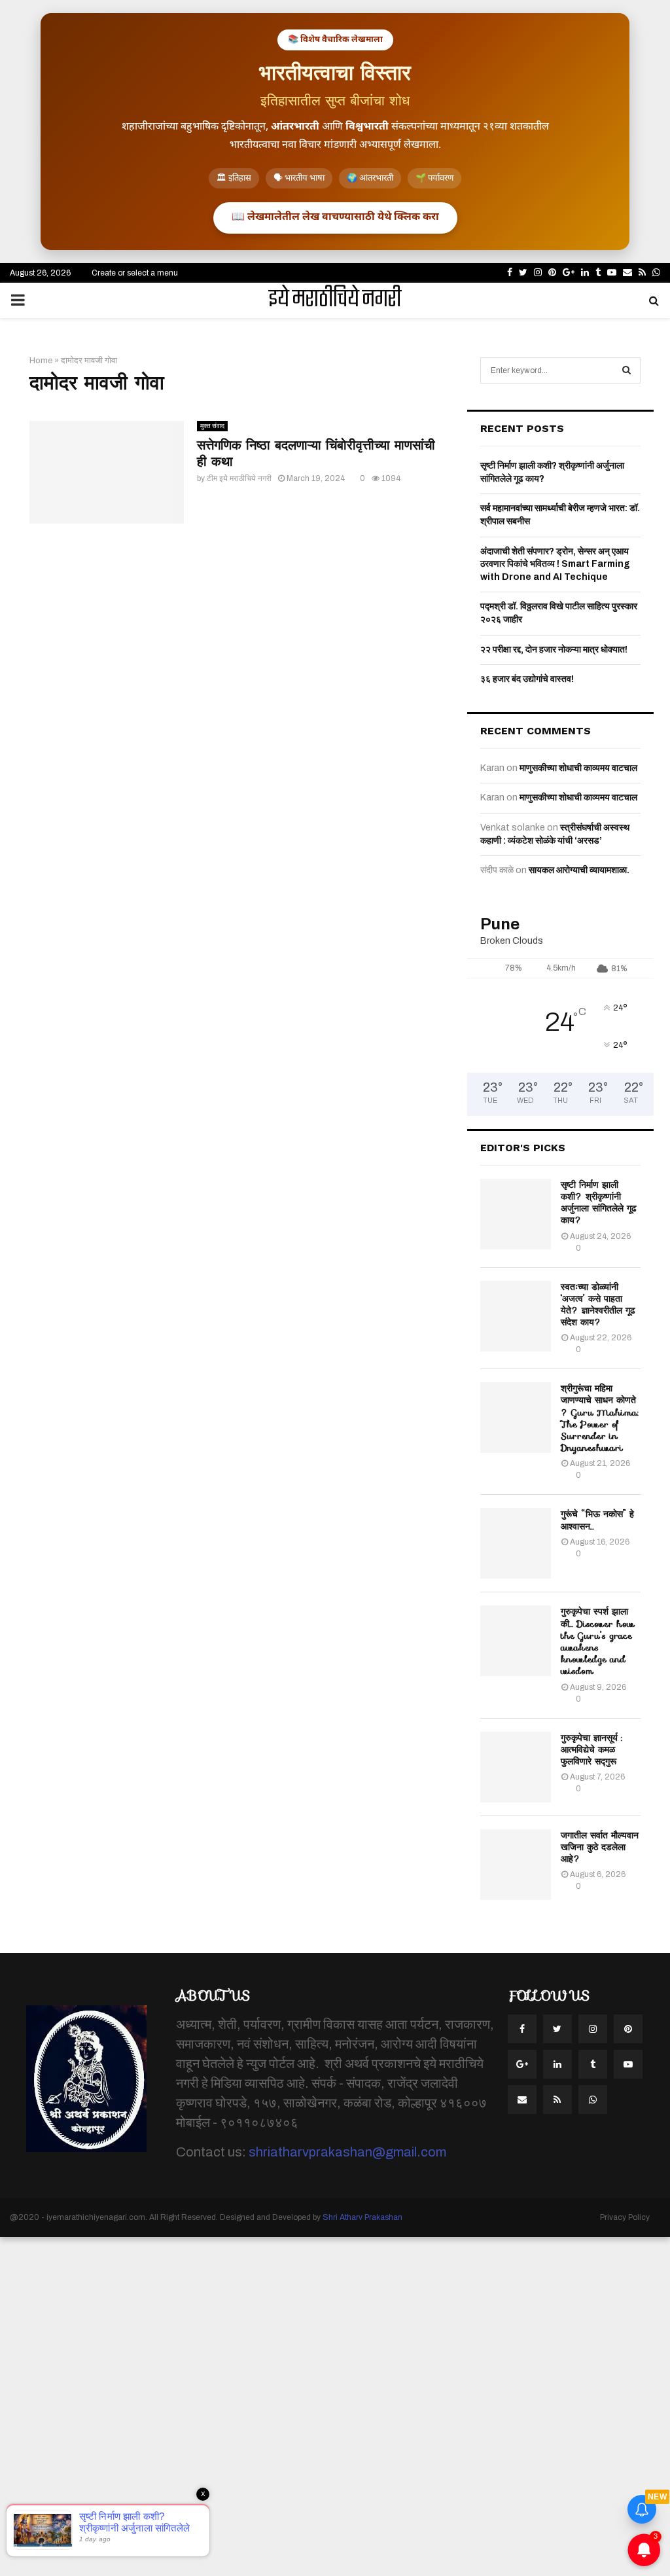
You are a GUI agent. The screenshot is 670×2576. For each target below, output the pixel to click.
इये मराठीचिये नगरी (335, 300)
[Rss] (557, 2100)
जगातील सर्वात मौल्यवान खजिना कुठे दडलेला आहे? (600, 1847)
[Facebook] (522, 2029)
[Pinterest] (628, 2029)
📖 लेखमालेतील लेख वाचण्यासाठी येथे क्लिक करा (335, 218)
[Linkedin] (557, 2064)
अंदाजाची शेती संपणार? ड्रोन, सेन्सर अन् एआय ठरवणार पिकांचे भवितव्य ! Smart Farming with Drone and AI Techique (555, 564)
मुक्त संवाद (212, 426)
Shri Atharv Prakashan (362, 2217)
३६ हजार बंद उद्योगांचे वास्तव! (527, 679)
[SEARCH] (626, 370)
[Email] (522, 2100)
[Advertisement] (335, 2405)
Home (41, 361)
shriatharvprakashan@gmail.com (347, 2152)
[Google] (522, 2064)
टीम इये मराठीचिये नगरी (239, 478)
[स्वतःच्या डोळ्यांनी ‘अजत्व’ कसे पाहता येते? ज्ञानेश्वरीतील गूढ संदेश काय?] (516, 1316)
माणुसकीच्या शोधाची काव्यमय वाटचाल (578, 768)
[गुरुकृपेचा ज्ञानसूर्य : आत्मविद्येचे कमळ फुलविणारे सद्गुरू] (516, 1767)
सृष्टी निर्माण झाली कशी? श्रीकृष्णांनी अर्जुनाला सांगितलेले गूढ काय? (599, 1203)
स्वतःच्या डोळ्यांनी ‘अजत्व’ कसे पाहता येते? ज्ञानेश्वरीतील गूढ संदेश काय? (598, 1305)
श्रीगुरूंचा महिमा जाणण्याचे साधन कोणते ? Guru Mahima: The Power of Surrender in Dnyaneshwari (600, 1418)
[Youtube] (628, 2064)
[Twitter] (557, 2029)
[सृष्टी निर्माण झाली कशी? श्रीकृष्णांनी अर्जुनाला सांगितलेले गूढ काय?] (516, 1214)
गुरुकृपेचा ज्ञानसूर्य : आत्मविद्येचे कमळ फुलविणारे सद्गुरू (591, 1749)
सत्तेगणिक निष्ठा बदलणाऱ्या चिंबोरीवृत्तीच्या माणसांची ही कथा (316, 453)
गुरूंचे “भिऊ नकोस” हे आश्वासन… (597, 1520)
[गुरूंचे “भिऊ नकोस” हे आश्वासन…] (516, 1543)
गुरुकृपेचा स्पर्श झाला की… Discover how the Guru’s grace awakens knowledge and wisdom (598, 1641)
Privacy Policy (625, 2217)
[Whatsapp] (593, 2100)
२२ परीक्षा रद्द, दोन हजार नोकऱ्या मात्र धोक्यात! (554, 650)
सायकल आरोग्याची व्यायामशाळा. (579, 870)
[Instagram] (593, 2029)
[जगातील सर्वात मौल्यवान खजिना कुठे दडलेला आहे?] (516, 1865)
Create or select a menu (135, 273)
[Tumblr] (593, 2064)
